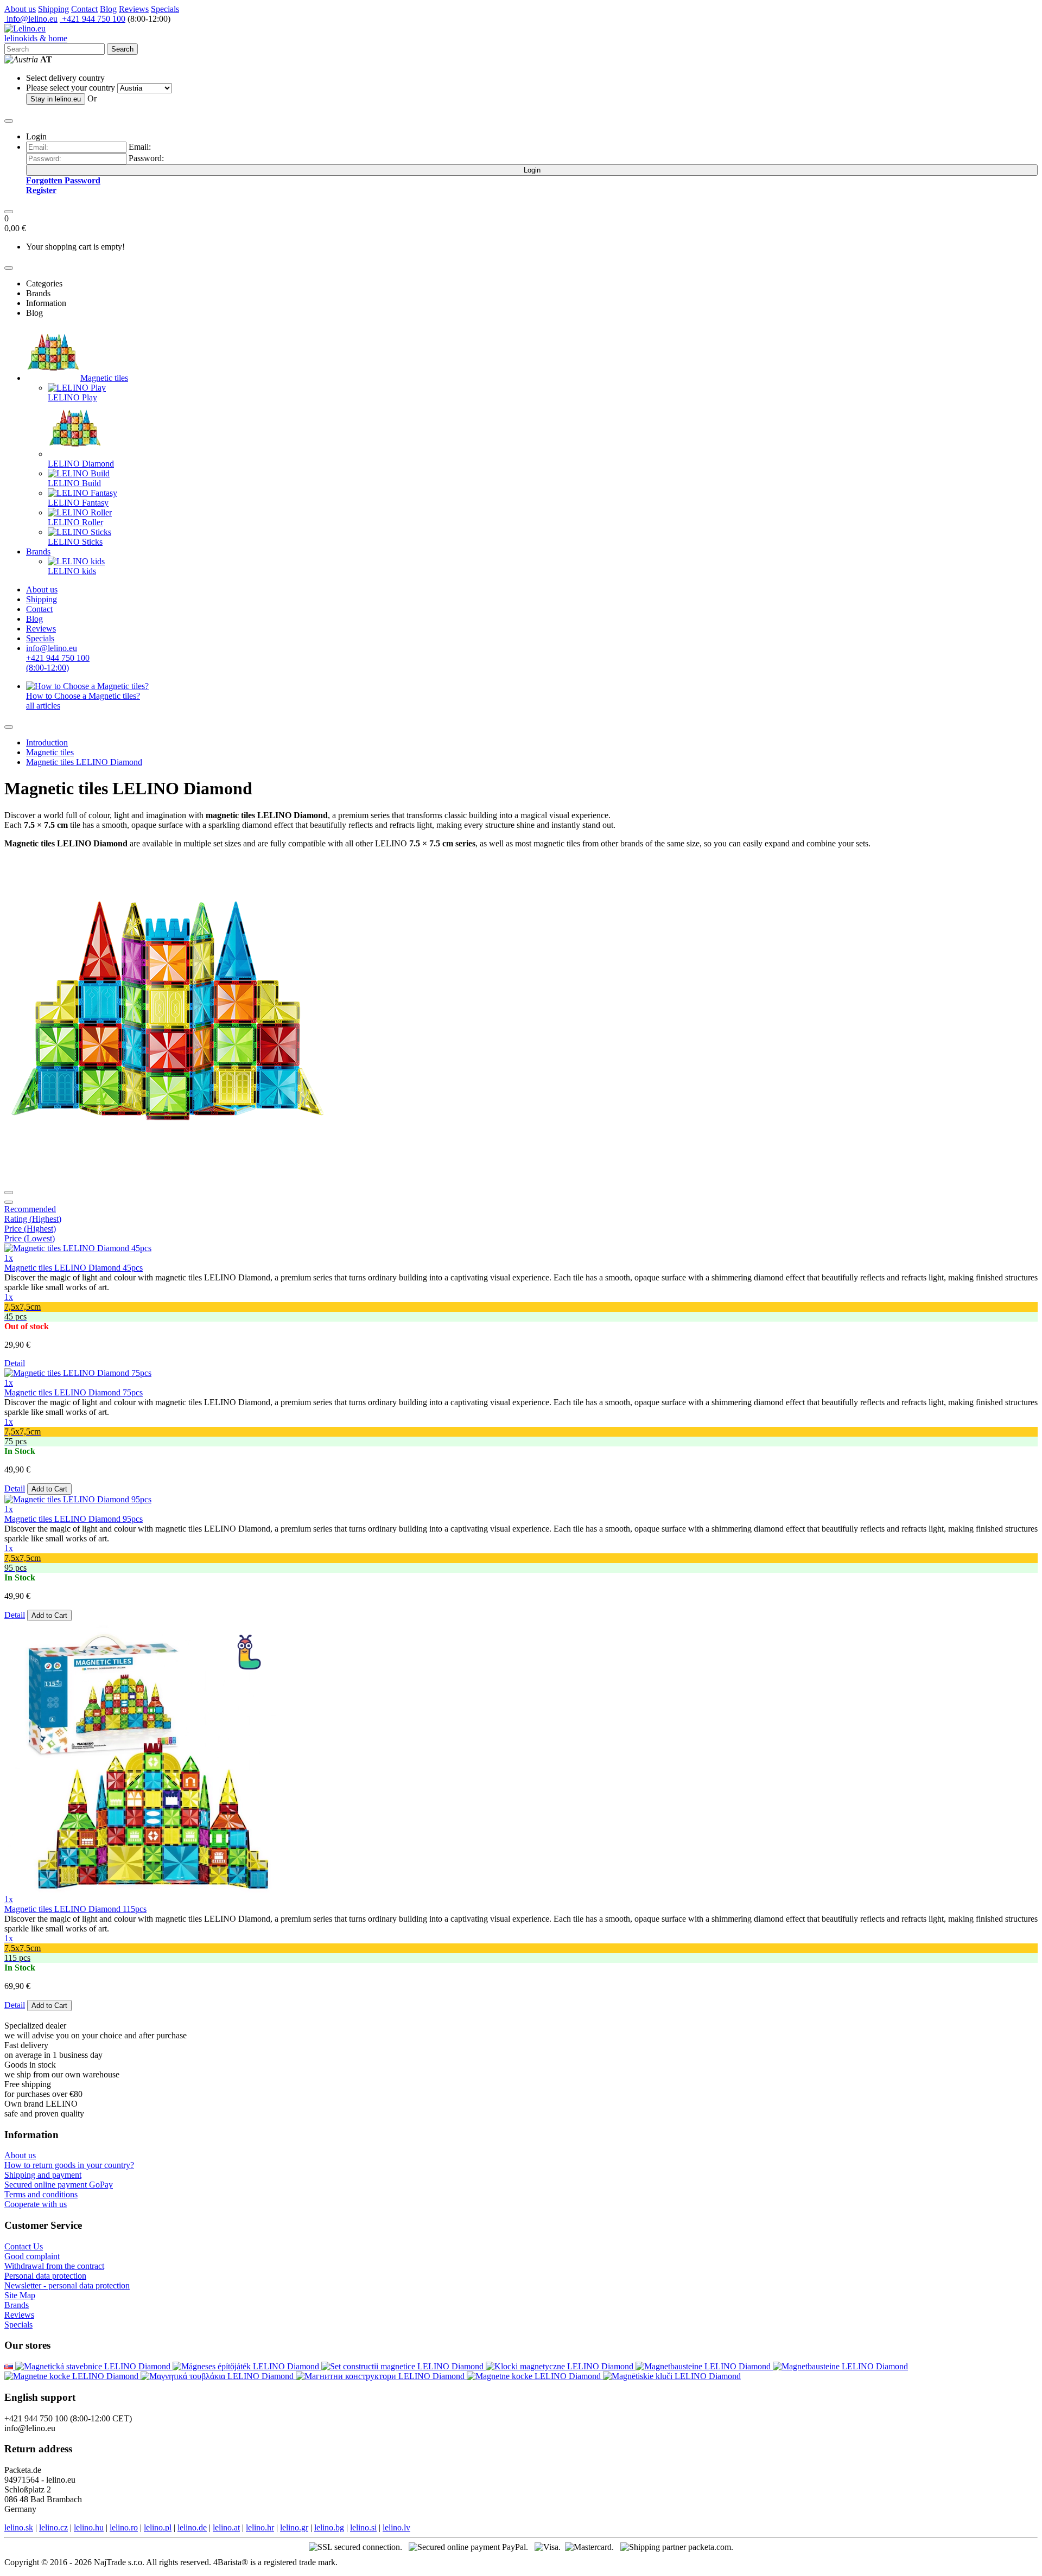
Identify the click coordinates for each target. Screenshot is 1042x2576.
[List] (9, 1193)
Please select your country (71, 88)
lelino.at (226, 2527)
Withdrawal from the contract (54, 2266)
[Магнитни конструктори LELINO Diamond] (381, 2376)
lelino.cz (53, 2527)
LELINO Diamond (81, 464)
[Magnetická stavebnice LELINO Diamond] (10, 2366)
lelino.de (192, 2527)
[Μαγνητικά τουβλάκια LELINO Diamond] (218, 2376)
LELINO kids (72, 571)
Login (532, 170)
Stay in (56, 99)
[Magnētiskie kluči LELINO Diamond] (672, 2376)
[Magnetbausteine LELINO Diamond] (704, 2366)
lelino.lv (396, 2527)
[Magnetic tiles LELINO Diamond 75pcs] (78, 1373)
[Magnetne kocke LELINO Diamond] (72, 2376)
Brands (38, 551)
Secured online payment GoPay (59, 2185)
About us (20, 9)
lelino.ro (124, 2527)
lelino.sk (19, 2527)
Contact (84, 9)
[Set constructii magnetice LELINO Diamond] (404, 2366)
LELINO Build (74, 483)
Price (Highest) (30, 1229)
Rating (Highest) (33, 1219)
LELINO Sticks (75, 542)
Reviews (134, 9)
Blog (108, 9)
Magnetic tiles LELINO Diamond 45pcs (74, 1268)
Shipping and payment (43, 2175)
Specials (165, 9)
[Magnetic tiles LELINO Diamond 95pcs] (78, 1499)
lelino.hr (260, 2527)
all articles (43, 706)
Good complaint (32, 2256)
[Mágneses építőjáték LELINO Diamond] (247, 2366)
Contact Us (24, 2246)
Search (122, 49)
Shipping (53, 9)
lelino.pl (158, 2527)
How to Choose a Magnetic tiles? (83, 696)
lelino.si (363, 2527)
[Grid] (9, 1202)
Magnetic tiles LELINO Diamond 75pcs (74, 1392)
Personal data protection (45, 2276)
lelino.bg (329, 2527)
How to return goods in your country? (69, 2165)
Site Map (20, 2295)
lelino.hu (89, 2527)
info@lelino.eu (31, 19)
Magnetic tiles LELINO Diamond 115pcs (75, 1909)
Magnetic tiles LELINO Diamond (84, 762)
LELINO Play (72, 397)
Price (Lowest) (30, 1238)
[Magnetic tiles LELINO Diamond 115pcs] (140, 1889)
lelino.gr (294, 2527)
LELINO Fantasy (78, 503)
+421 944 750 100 (93, 19)
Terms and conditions (41, 2194)
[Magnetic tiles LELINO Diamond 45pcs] (78, 1248)
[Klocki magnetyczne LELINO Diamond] (561, 2366)
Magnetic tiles (104, 378)
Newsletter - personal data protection (67, 2285)
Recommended (30, 1209)
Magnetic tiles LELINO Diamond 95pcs (74, 1519)
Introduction (47, 742)
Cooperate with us (36, 2204)
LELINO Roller (75, 522)
